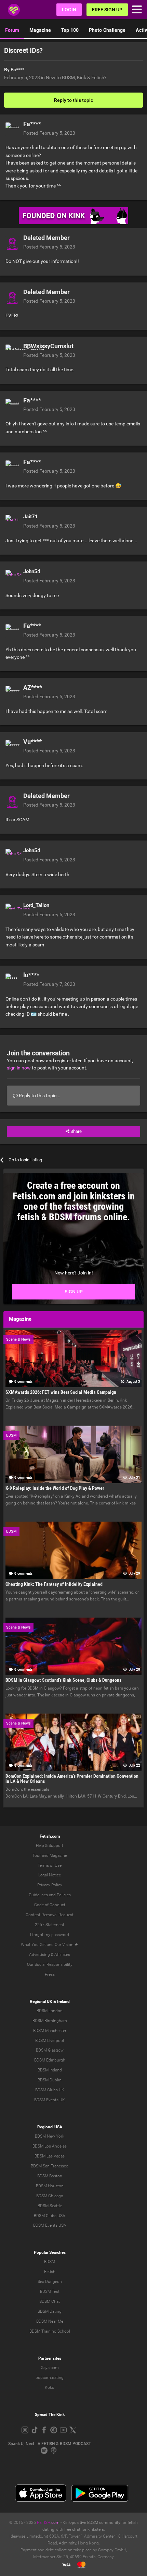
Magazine (40, 30)
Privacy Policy (50, 1885)
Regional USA (50, 2127)
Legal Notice (50, 1875)
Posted (49, 133)
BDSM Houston (50, 2186)
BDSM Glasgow (50, 2050)
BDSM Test (50, 2291)
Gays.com (50, 2368)
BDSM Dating (50, 2311)
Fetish (50, 2272)
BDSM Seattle (50, 2206)
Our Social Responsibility (50, 1964)
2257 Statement (50, 1925)
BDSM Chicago (50, 2196)
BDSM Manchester (50, 2031)
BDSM (50, 2262)
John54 (32, 571)
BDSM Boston (50, 2176)
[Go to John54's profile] (12, 577)
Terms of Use (50, 1865)
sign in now (19, 1068)
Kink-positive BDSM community (91, 2523)
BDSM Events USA (50, 2225)
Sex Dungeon (50, 2282)
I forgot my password (50, 1935)
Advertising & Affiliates (50, 1955)
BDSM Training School (50, 2331)
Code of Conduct (50, 1905)
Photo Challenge (107, 30)
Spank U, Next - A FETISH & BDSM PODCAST (50, 2444)
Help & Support (50, 1846)
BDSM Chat (50, 2301)
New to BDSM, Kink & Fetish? (76, 77)
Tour (37, 1855)
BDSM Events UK (50, 2100)
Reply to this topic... (39, 1096)
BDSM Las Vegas (50, 2156)
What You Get (33, 1945)
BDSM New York (50, 2136)
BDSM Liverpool (50, 2041)
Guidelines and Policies (50, 1895)
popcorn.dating (50, 2378)
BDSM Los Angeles (50, 2146)
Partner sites (50, 2358)
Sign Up (74, 1292)
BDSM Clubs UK (50, 2090)
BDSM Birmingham (50, 2021)
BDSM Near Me (50, 2321)
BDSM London (50, 2011)
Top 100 (70, 30)
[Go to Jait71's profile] (12, 522)
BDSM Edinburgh (50, 2060)
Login (69, 10)
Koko (50, 2387)
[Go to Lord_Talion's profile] (12, 910)
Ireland (63, 2001)
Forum (12, 30)
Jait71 (31, 517)
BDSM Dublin (50, 2080)
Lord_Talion (36, 905)
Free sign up (107, 10)
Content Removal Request (50, 1915)
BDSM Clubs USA (50, 2216)
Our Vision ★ (66, 1945)
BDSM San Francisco (50, 2166)
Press (50, 1974)
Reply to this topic (73, 100)
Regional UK (41, 2001)
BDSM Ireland (50, 2070)
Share (76, 1131)
